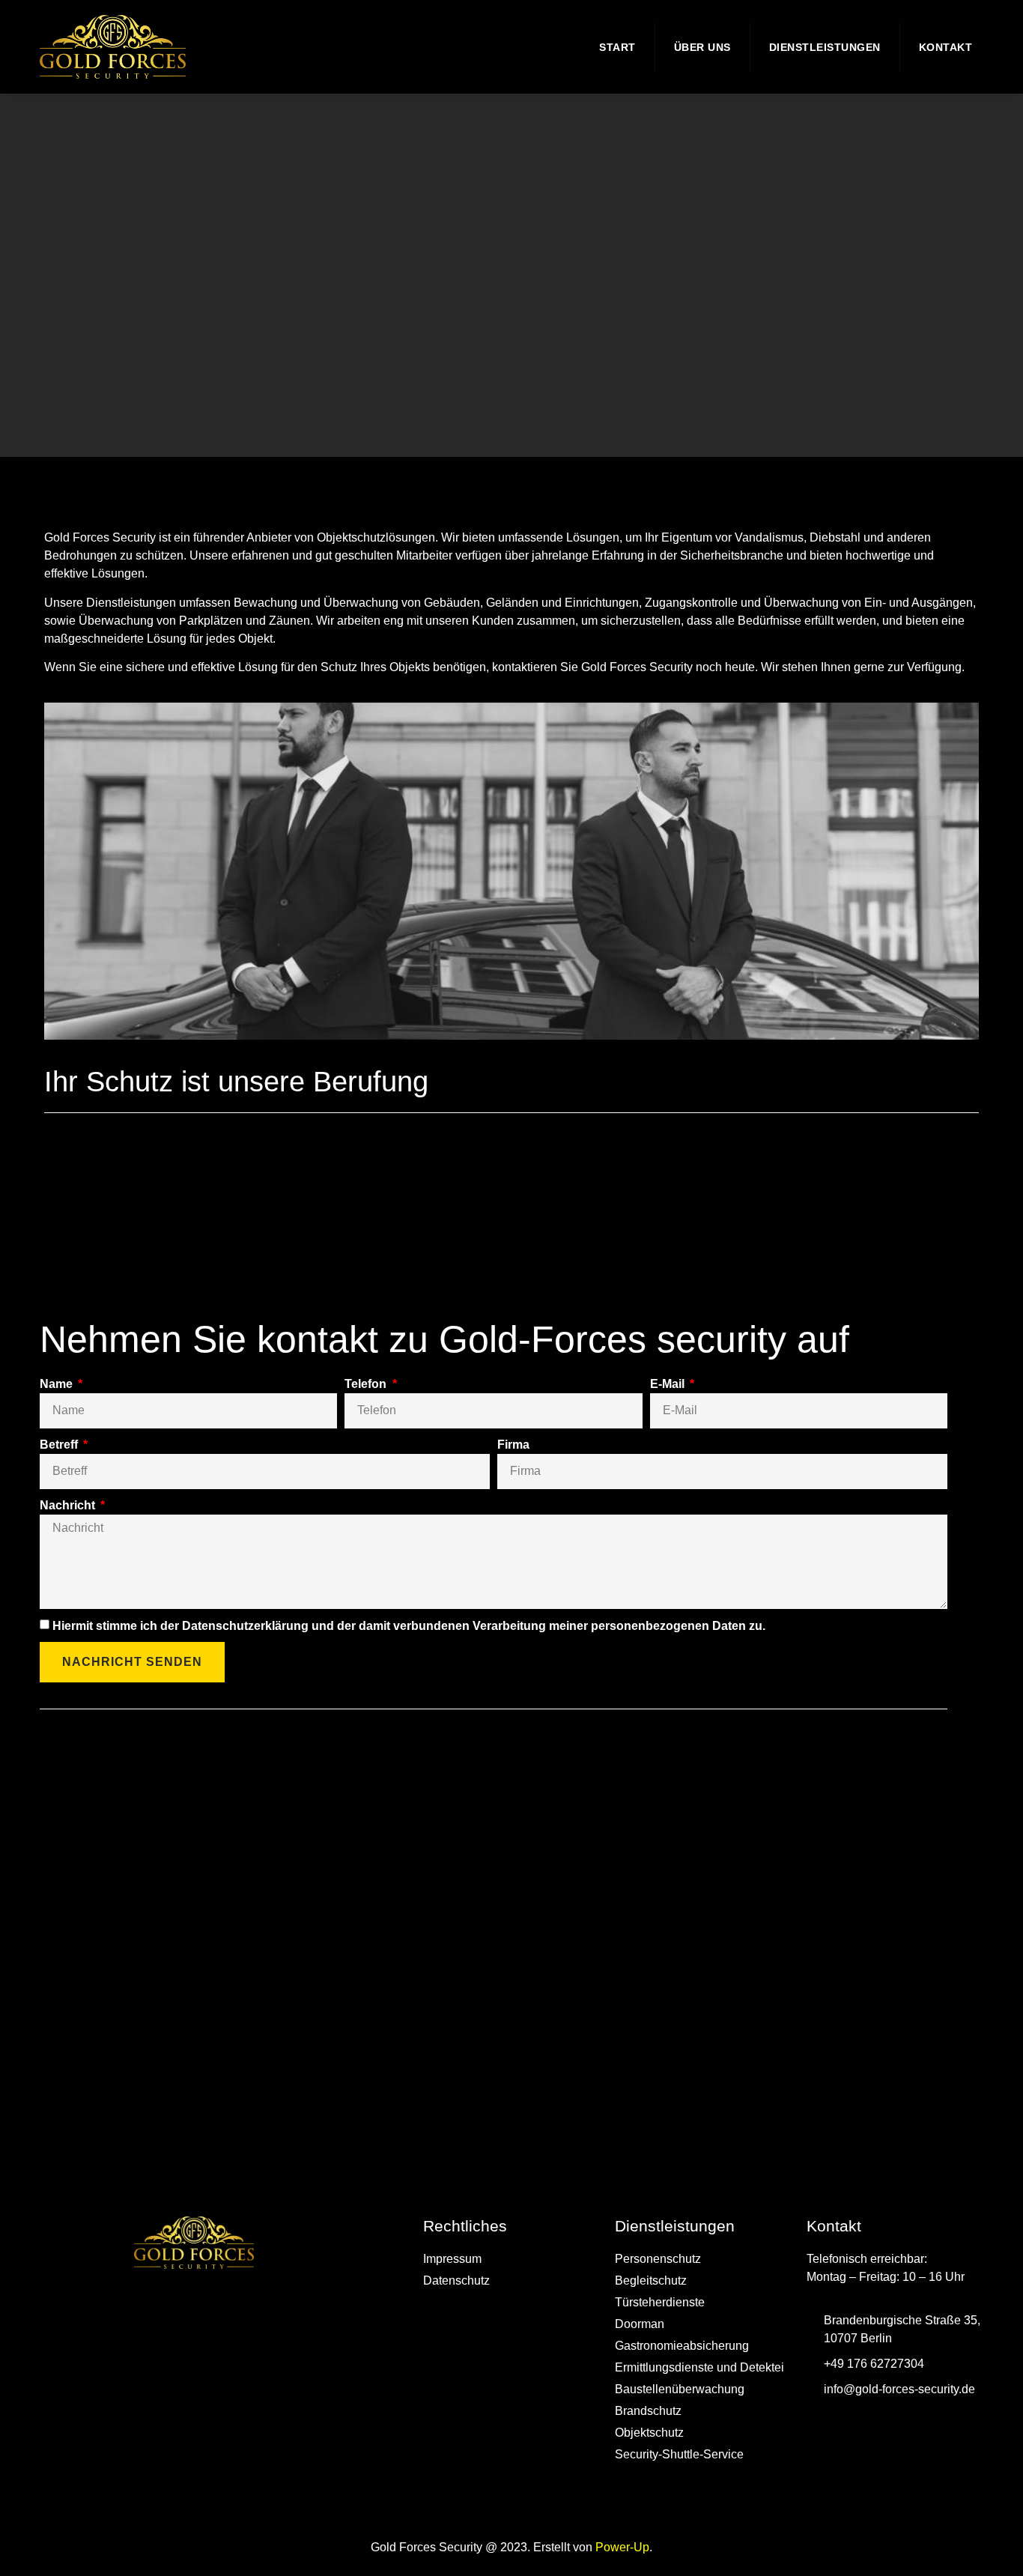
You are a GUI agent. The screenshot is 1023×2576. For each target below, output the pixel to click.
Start (617, 47)
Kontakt (946, 47)
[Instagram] (194, 2319)
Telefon (367, 1384)
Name (58, 1384)
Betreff (60, 1445)
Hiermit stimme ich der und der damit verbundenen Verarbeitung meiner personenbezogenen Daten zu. (409, 1625)
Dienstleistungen (825, 47)
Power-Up (622, 2547)
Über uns (702, 47)
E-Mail (669, 1384)
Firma (513, 1445)
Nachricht (69, 1505)
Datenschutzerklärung (245, 1625)
